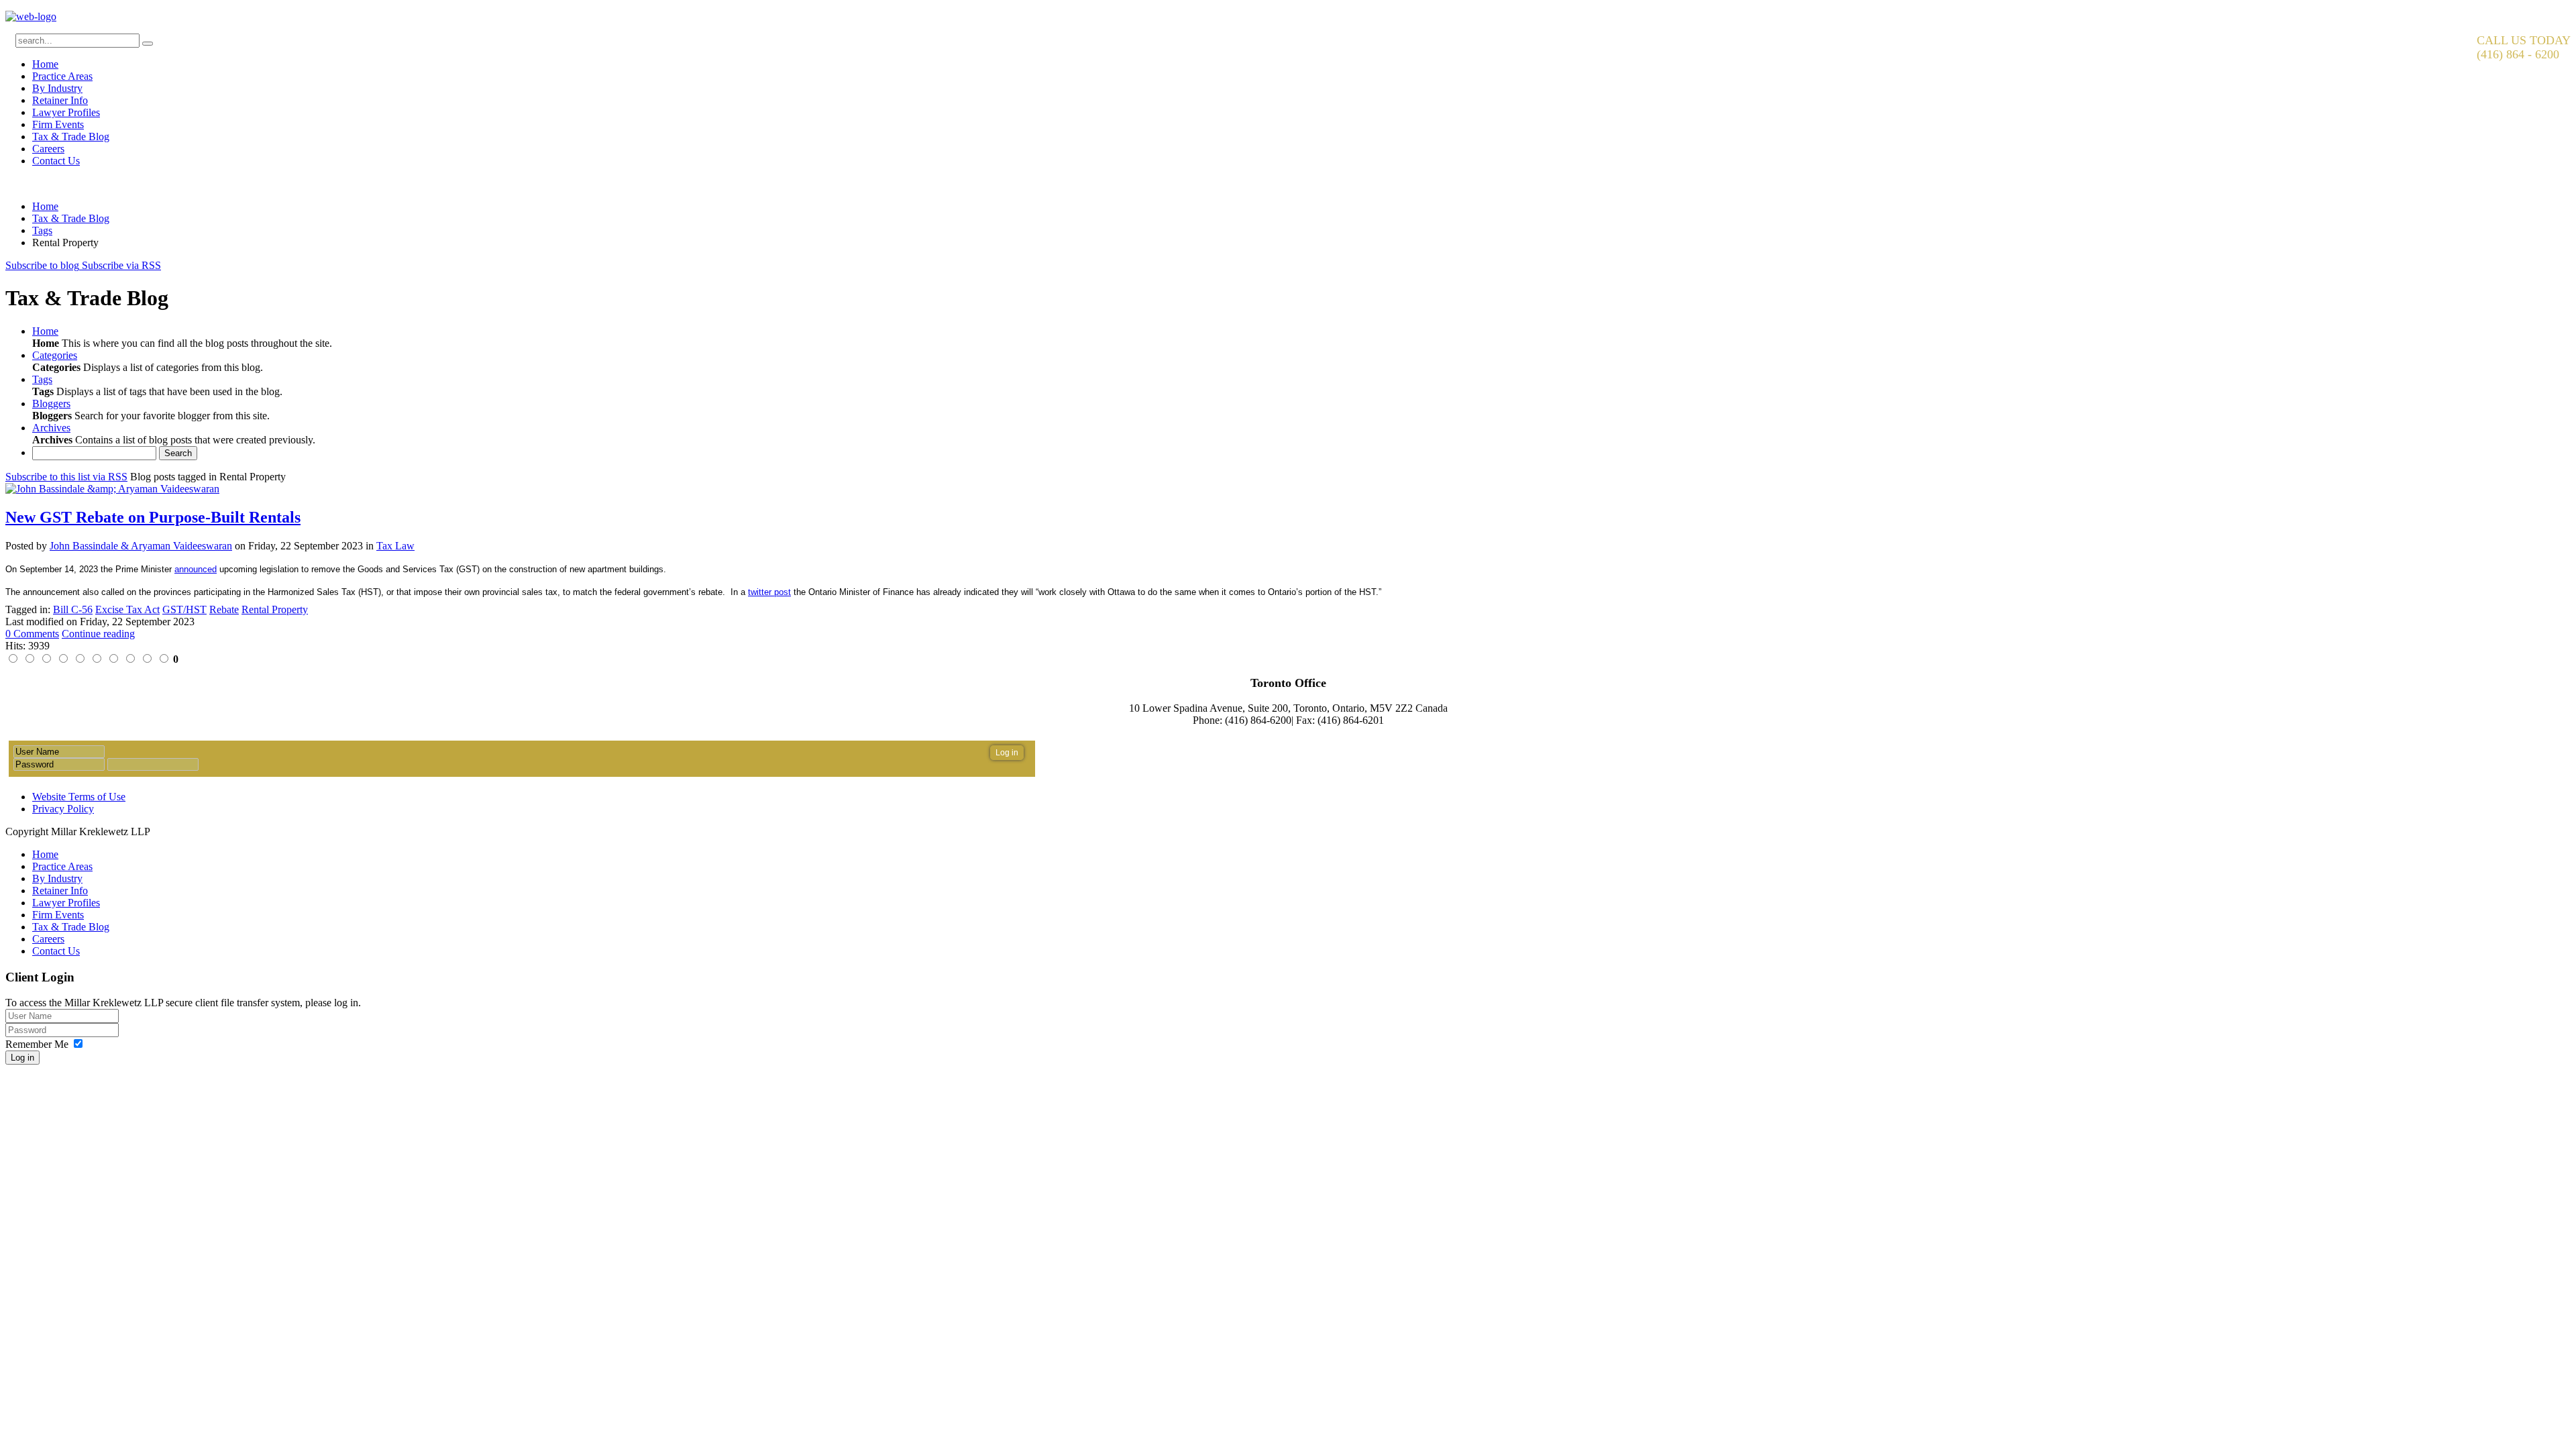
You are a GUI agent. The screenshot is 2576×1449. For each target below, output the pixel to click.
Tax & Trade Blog (71, 137)
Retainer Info (60, 100)
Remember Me (37, 1044)
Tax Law (395, 546)
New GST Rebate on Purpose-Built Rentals (153, 517)
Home (45, 64)
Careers (48, 149)
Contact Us (56, 161)
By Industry (57, 88)
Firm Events (58, 124)
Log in (22, 1058)
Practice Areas (62, 76)
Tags (42, 230)
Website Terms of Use (79, 797)
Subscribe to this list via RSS (66, 477)
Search (178, 453)
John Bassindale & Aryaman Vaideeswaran (141, 546)
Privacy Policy (63, 809)
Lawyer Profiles (66, 112)
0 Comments (32, 634)
